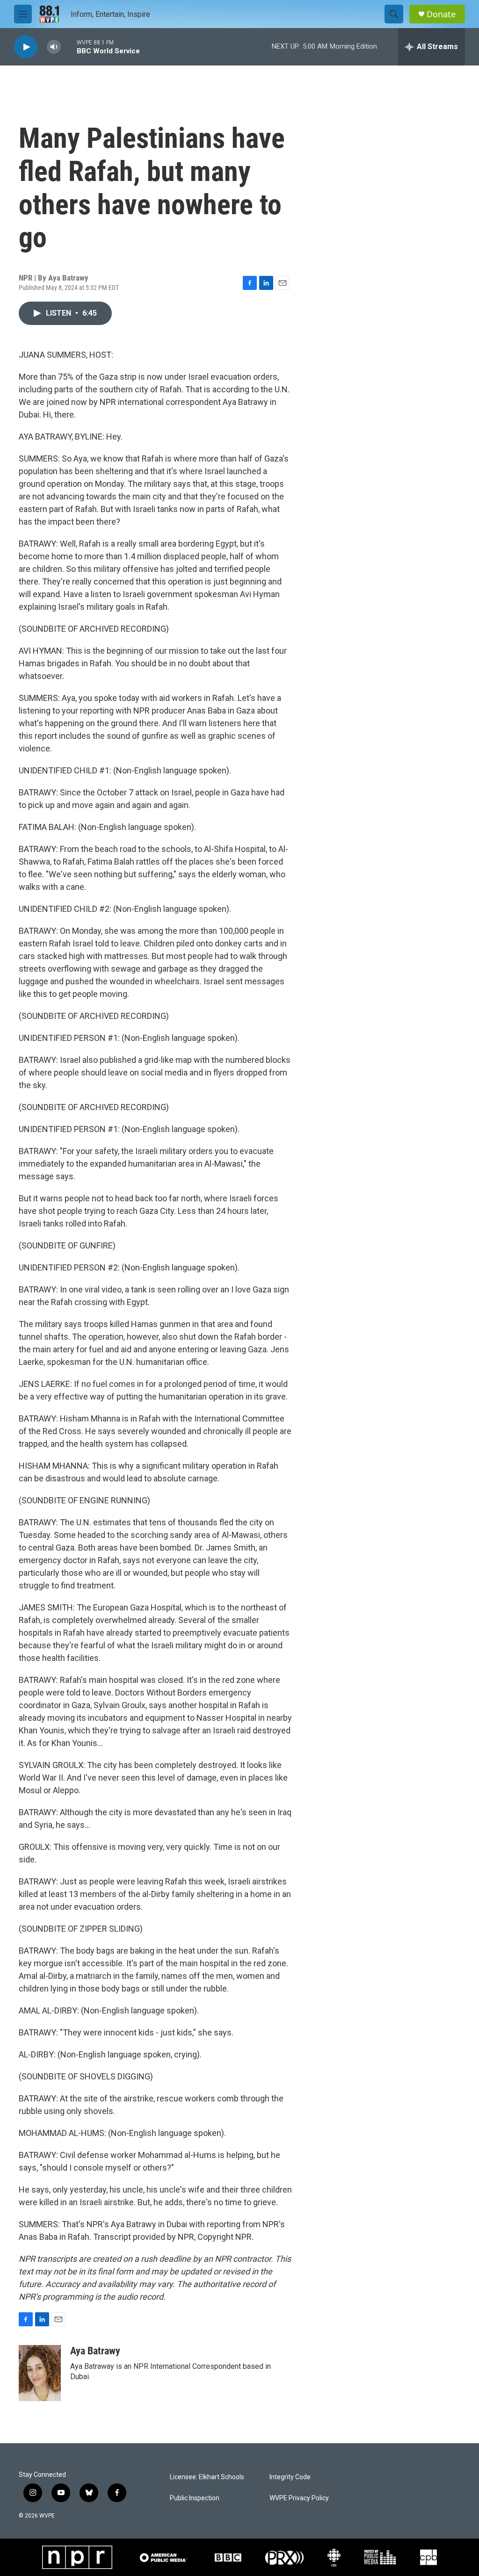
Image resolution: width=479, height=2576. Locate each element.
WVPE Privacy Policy (299, 2498)
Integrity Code (290, 2477)
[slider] (69, 47)
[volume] (54, 47)
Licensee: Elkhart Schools (207, 2477)
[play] (26, 47)
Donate (441, 14)
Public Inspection (195, 2498)
